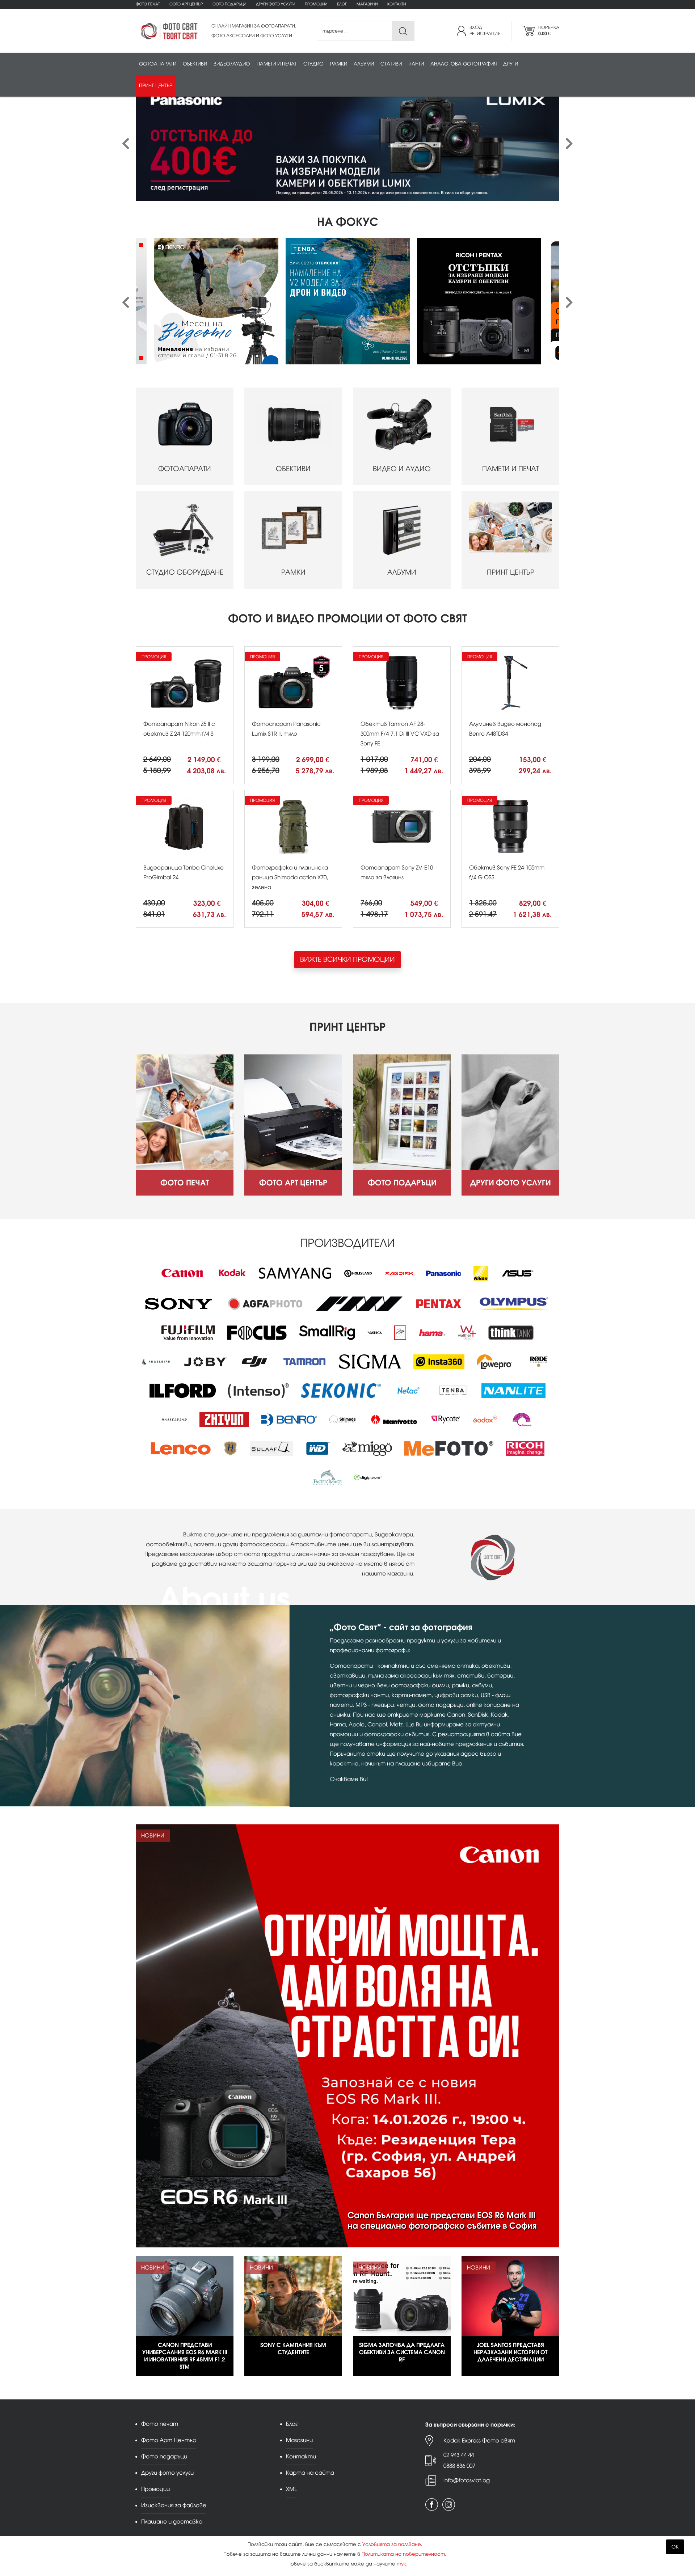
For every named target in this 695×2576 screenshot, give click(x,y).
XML (291, 2489)
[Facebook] (432, 2505)
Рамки (339, 64)
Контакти (397, 4)
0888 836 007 (459, 2466)
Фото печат (148, 4)
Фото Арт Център (186, 4)
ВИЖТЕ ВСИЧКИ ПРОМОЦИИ (347, 959)
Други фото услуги (275, 4)
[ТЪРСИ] (403, 31)
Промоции (316, 4)
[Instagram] (449, 2505)
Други (511, 64)
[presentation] (126, 144)
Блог (342, 4)
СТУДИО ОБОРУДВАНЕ (185, 572)
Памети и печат (277, 64)
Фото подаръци (229, 4)
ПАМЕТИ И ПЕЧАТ (511, 469)
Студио (313, 64)
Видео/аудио (232, 64)
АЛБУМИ (402, 572)
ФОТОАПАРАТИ (185, 469)
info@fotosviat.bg (467, 2480)
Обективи (195, 64)
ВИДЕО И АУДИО (402, 469)
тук (401, 2564)
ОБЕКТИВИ (293, 469)
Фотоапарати (158, 64)
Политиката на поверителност (403, 2554)
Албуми (364, 64)
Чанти (416, 64)
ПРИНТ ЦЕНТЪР (511, 572)
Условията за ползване (392, 2544)
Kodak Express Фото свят (479, 2440)
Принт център (156, 86)
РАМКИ (293, 572)
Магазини (367, 4)
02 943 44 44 (459, 2455)
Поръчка (549, 31)
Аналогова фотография (464, 64)
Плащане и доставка (172, 2522)
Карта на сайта (310, 2473)
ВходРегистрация (485, 31)
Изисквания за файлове (174, 2505)
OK (675, 2547)
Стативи (391, 64)
